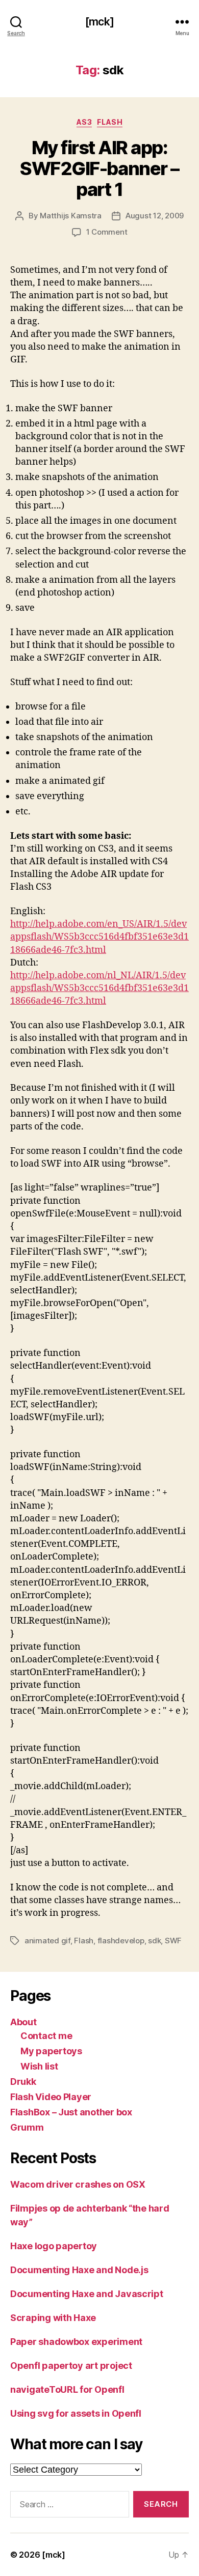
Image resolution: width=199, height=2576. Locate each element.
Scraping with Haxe (53, 2318)
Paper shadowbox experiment (76, 2342)
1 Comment (107, 232)
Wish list (39, 2066)
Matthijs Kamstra (71, 216)
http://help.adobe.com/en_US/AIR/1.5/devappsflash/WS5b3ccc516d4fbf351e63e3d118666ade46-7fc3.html (99, 937)
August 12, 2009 (155, 216)
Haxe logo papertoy (54, 2246)
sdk (154, 1941)
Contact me (46, 2036)
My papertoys (51, 2051)
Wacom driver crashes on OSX (78, 2184)
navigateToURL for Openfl (67, 2389)
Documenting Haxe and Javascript (87, 2294)
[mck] (99, 22)
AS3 (84, 122)
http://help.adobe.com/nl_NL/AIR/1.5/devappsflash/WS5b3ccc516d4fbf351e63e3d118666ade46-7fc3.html (99, 988)
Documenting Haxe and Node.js (79, 2270)
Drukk (23, 2082)
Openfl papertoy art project (71, 2366)
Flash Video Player (51, 2097)
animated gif (47, 1941)
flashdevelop (121, 1941)
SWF (173, 1941)
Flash (110, 122)
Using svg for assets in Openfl (76, 2413)
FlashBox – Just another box (71, 2112)
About (23, 2022)
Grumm (27, 2127)
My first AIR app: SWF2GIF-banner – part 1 (99, 168)
